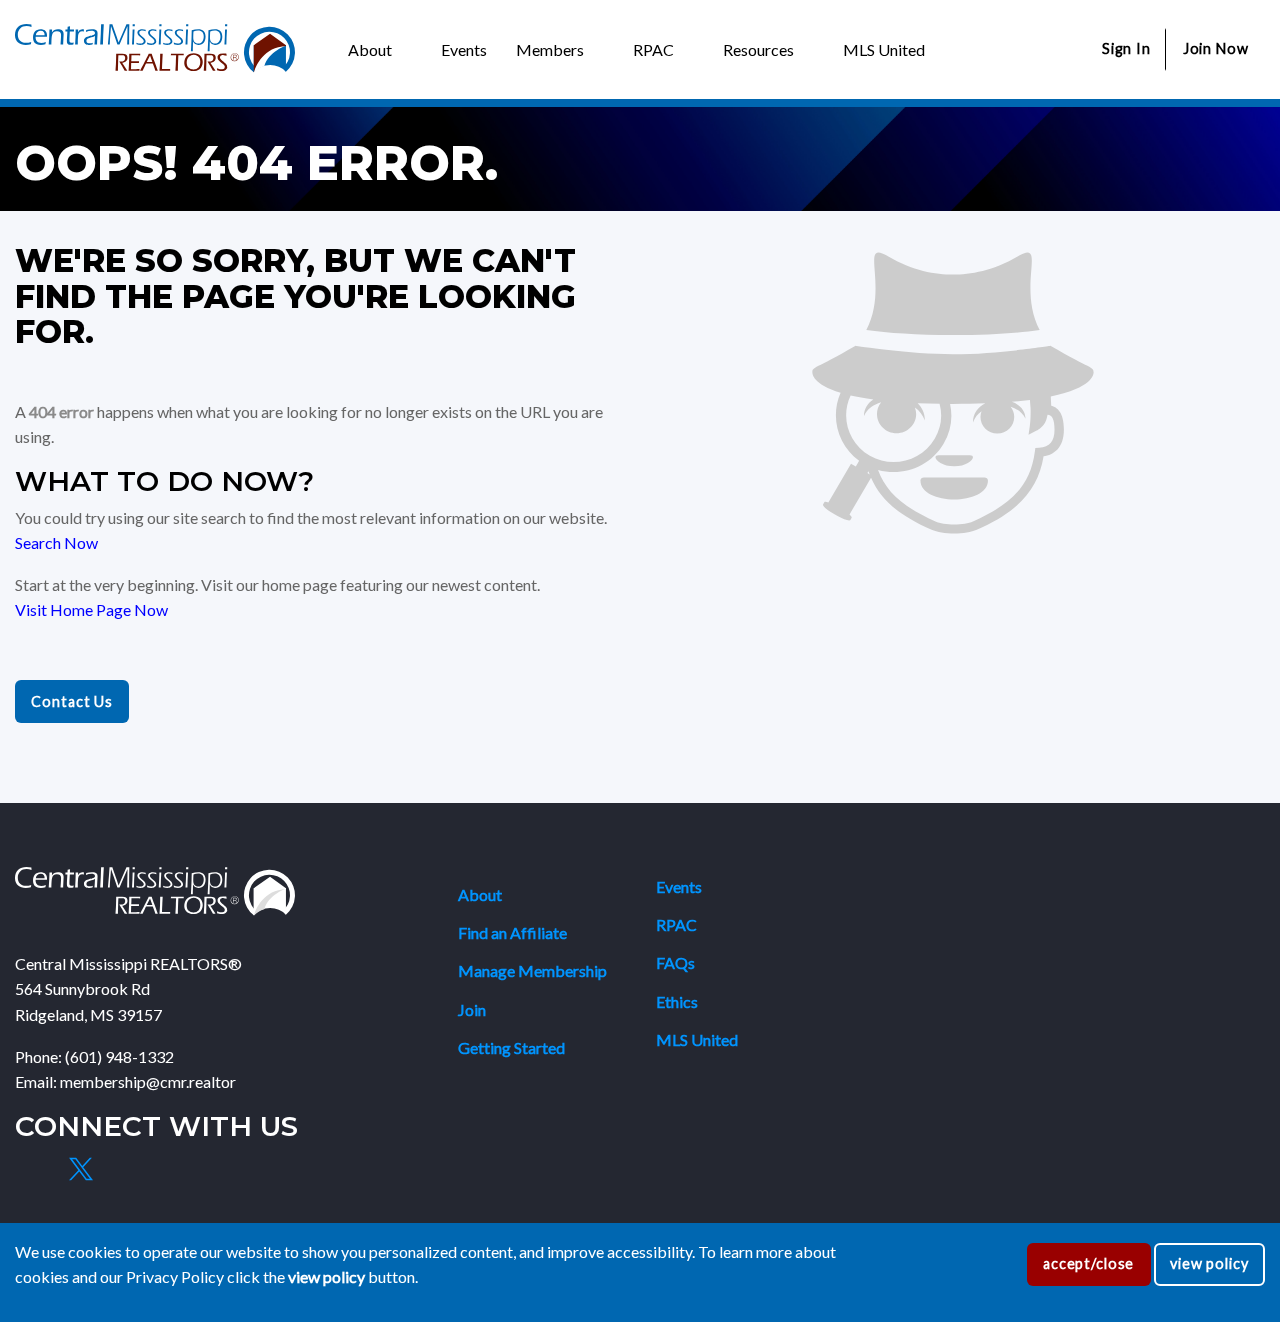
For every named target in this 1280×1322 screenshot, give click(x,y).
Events (679, 886)
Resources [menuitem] (758, 49)
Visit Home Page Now (91, 609)
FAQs (675, 962)
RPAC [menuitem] (653, 49)
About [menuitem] (370, 49)
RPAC (676, 924)
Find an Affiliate (512, 932)
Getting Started (511, 1047)
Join (472, 1009)
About (480, 894)
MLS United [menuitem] (884, 49)
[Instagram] (127, 1169)
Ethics (677, 1001)
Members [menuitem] (550, 49)
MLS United (697, 1039)
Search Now (56, 542)
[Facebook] (34, 1169)
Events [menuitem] (464, 49)
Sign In (1126, 48)
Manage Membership (532, 970)
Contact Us (72, 701)
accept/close (1088, 1263)
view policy (1209, 1263)
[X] (80, 1169)
